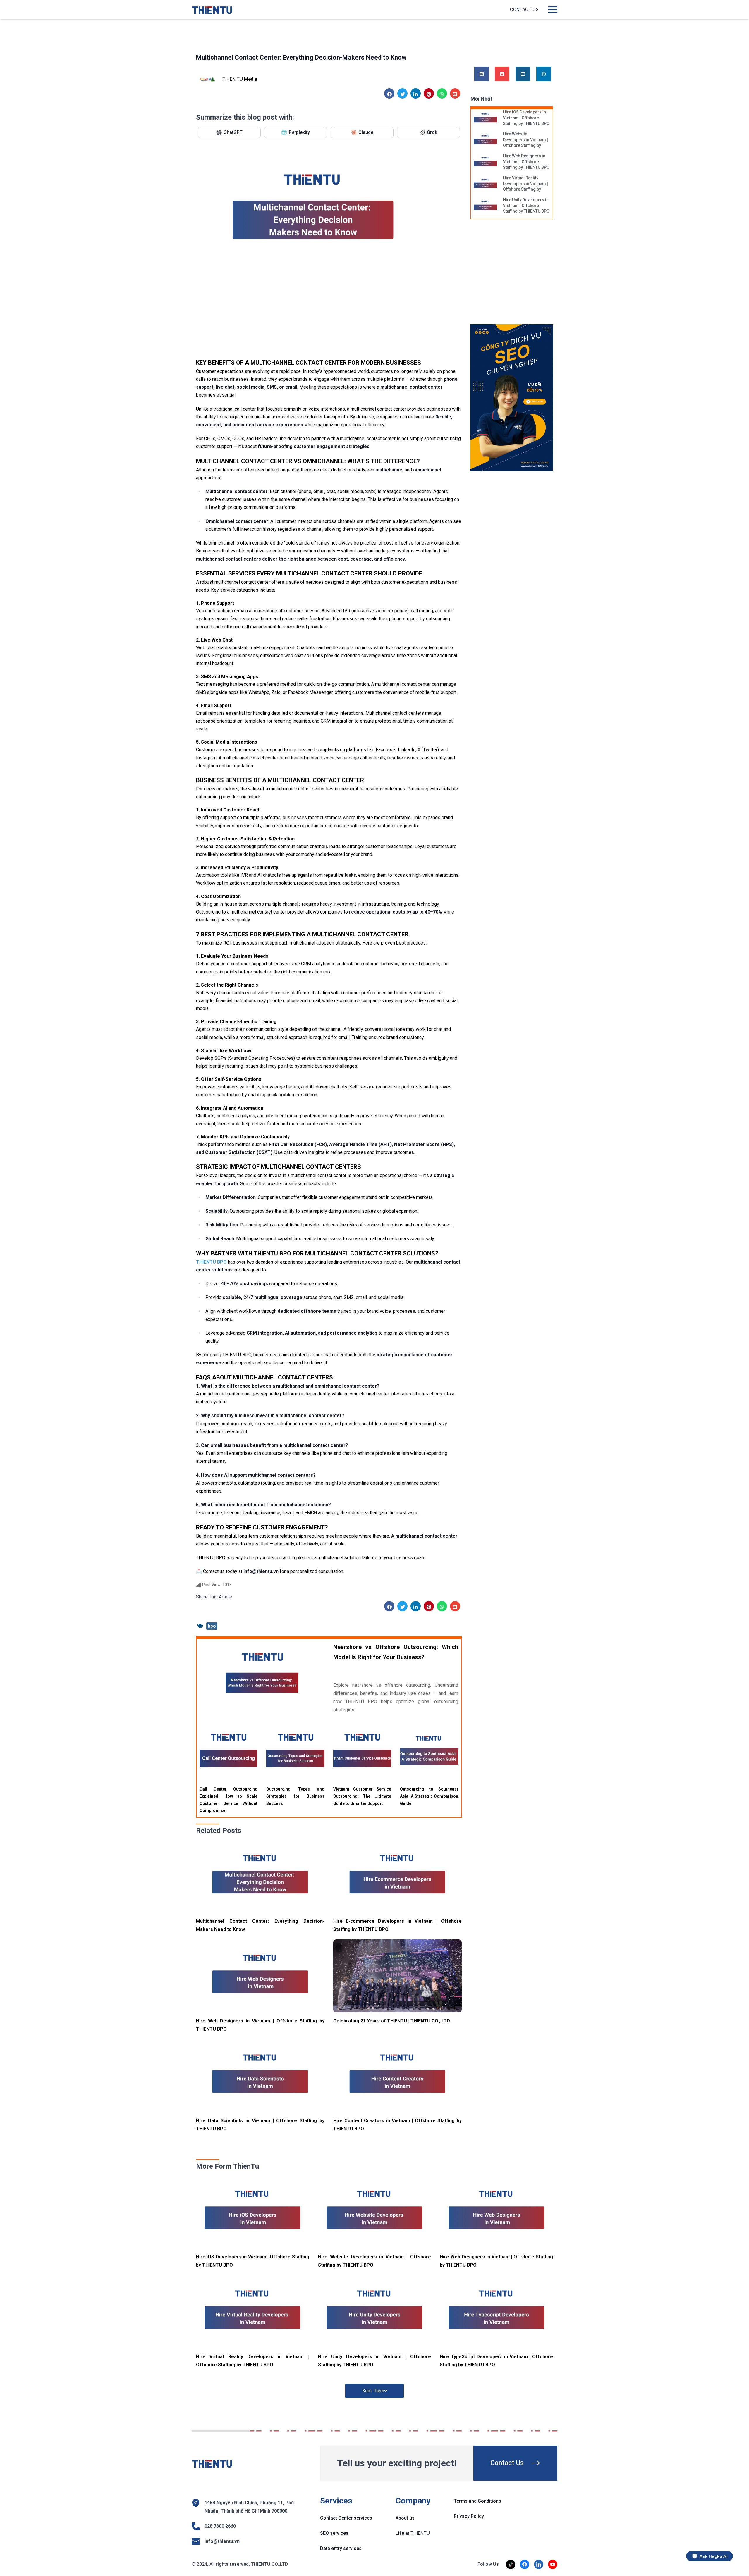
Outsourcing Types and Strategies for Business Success (295, 1796)
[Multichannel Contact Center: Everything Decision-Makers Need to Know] (260, 1876)
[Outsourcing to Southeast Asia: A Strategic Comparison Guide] (429, 1752)
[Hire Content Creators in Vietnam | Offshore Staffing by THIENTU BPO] (397, 2076)
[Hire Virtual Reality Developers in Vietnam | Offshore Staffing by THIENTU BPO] (485, 184)
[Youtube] (523, 74)
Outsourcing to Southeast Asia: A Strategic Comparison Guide (429, 1796)
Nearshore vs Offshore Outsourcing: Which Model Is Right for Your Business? (396, 1652)
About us (405, 2518)
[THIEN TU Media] (208, 80)
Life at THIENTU (413, 2533)
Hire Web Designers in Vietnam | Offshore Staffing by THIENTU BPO (526, 162)
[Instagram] (544, 74)
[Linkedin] (416, 94)
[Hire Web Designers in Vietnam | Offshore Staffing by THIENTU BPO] (260, 1976)
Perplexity (299, 132)
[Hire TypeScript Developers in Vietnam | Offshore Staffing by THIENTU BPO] (496, 2312)
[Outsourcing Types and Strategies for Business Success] (295, 1752)
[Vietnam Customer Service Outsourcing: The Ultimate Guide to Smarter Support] (362, 1752)
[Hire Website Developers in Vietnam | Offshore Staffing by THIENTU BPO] (485, 140)
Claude (366, 132)
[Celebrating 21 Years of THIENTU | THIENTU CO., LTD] (397, 1976)
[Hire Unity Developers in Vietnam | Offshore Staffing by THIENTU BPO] (485, 206)
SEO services (334, 2533)
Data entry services (341, 2548)
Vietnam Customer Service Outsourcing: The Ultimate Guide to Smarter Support (362, 1796)
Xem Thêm (373, 2391)
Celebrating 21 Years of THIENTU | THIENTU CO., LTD (392, 2021)
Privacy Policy (469, 2516)
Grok (432, 132)
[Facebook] (389, 94)
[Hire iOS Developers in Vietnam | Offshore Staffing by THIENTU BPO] (485, 118)
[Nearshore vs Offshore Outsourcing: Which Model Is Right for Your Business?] (262, 1675)
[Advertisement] (329, 315)
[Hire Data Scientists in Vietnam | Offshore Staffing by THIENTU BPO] (260, 2076)
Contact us (524, 10)
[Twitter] (402, 94)
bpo (212, 1626)
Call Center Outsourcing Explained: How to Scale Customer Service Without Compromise (229, 1800)
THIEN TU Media (240, 79)
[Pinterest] (429, 94)
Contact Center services (346, 2518)
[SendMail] (512, 398)
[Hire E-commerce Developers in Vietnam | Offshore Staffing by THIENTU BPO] (397, 1876)
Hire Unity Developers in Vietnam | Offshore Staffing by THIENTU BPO (526, 205)
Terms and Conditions (477, 2501)
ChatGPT (233, 132)
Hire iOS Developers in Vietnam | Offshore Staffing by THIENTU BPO (526, 118)
